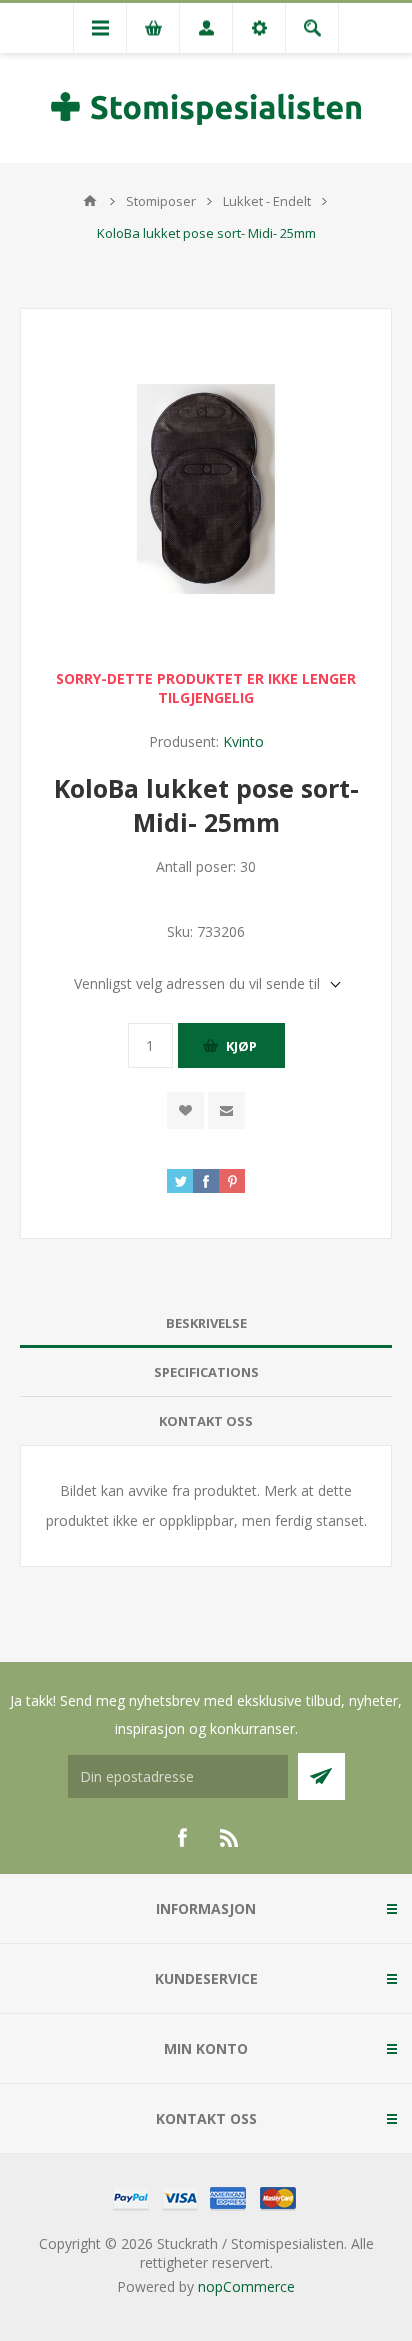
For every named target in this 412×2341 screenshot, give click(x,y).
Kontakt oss (206, 1421)
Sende (321, 1776)
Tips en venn (226, 1110)
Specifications (206, 1372)
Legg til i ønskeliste (185, 1110)
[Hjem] (90, 201)
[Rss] (230, 1838)
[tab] (206, 1323)
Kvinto (243, 741)
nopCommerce (246, 2286)
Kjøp (241, 1046)
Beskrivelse (206, 1323)
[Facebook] (182, 1838)
